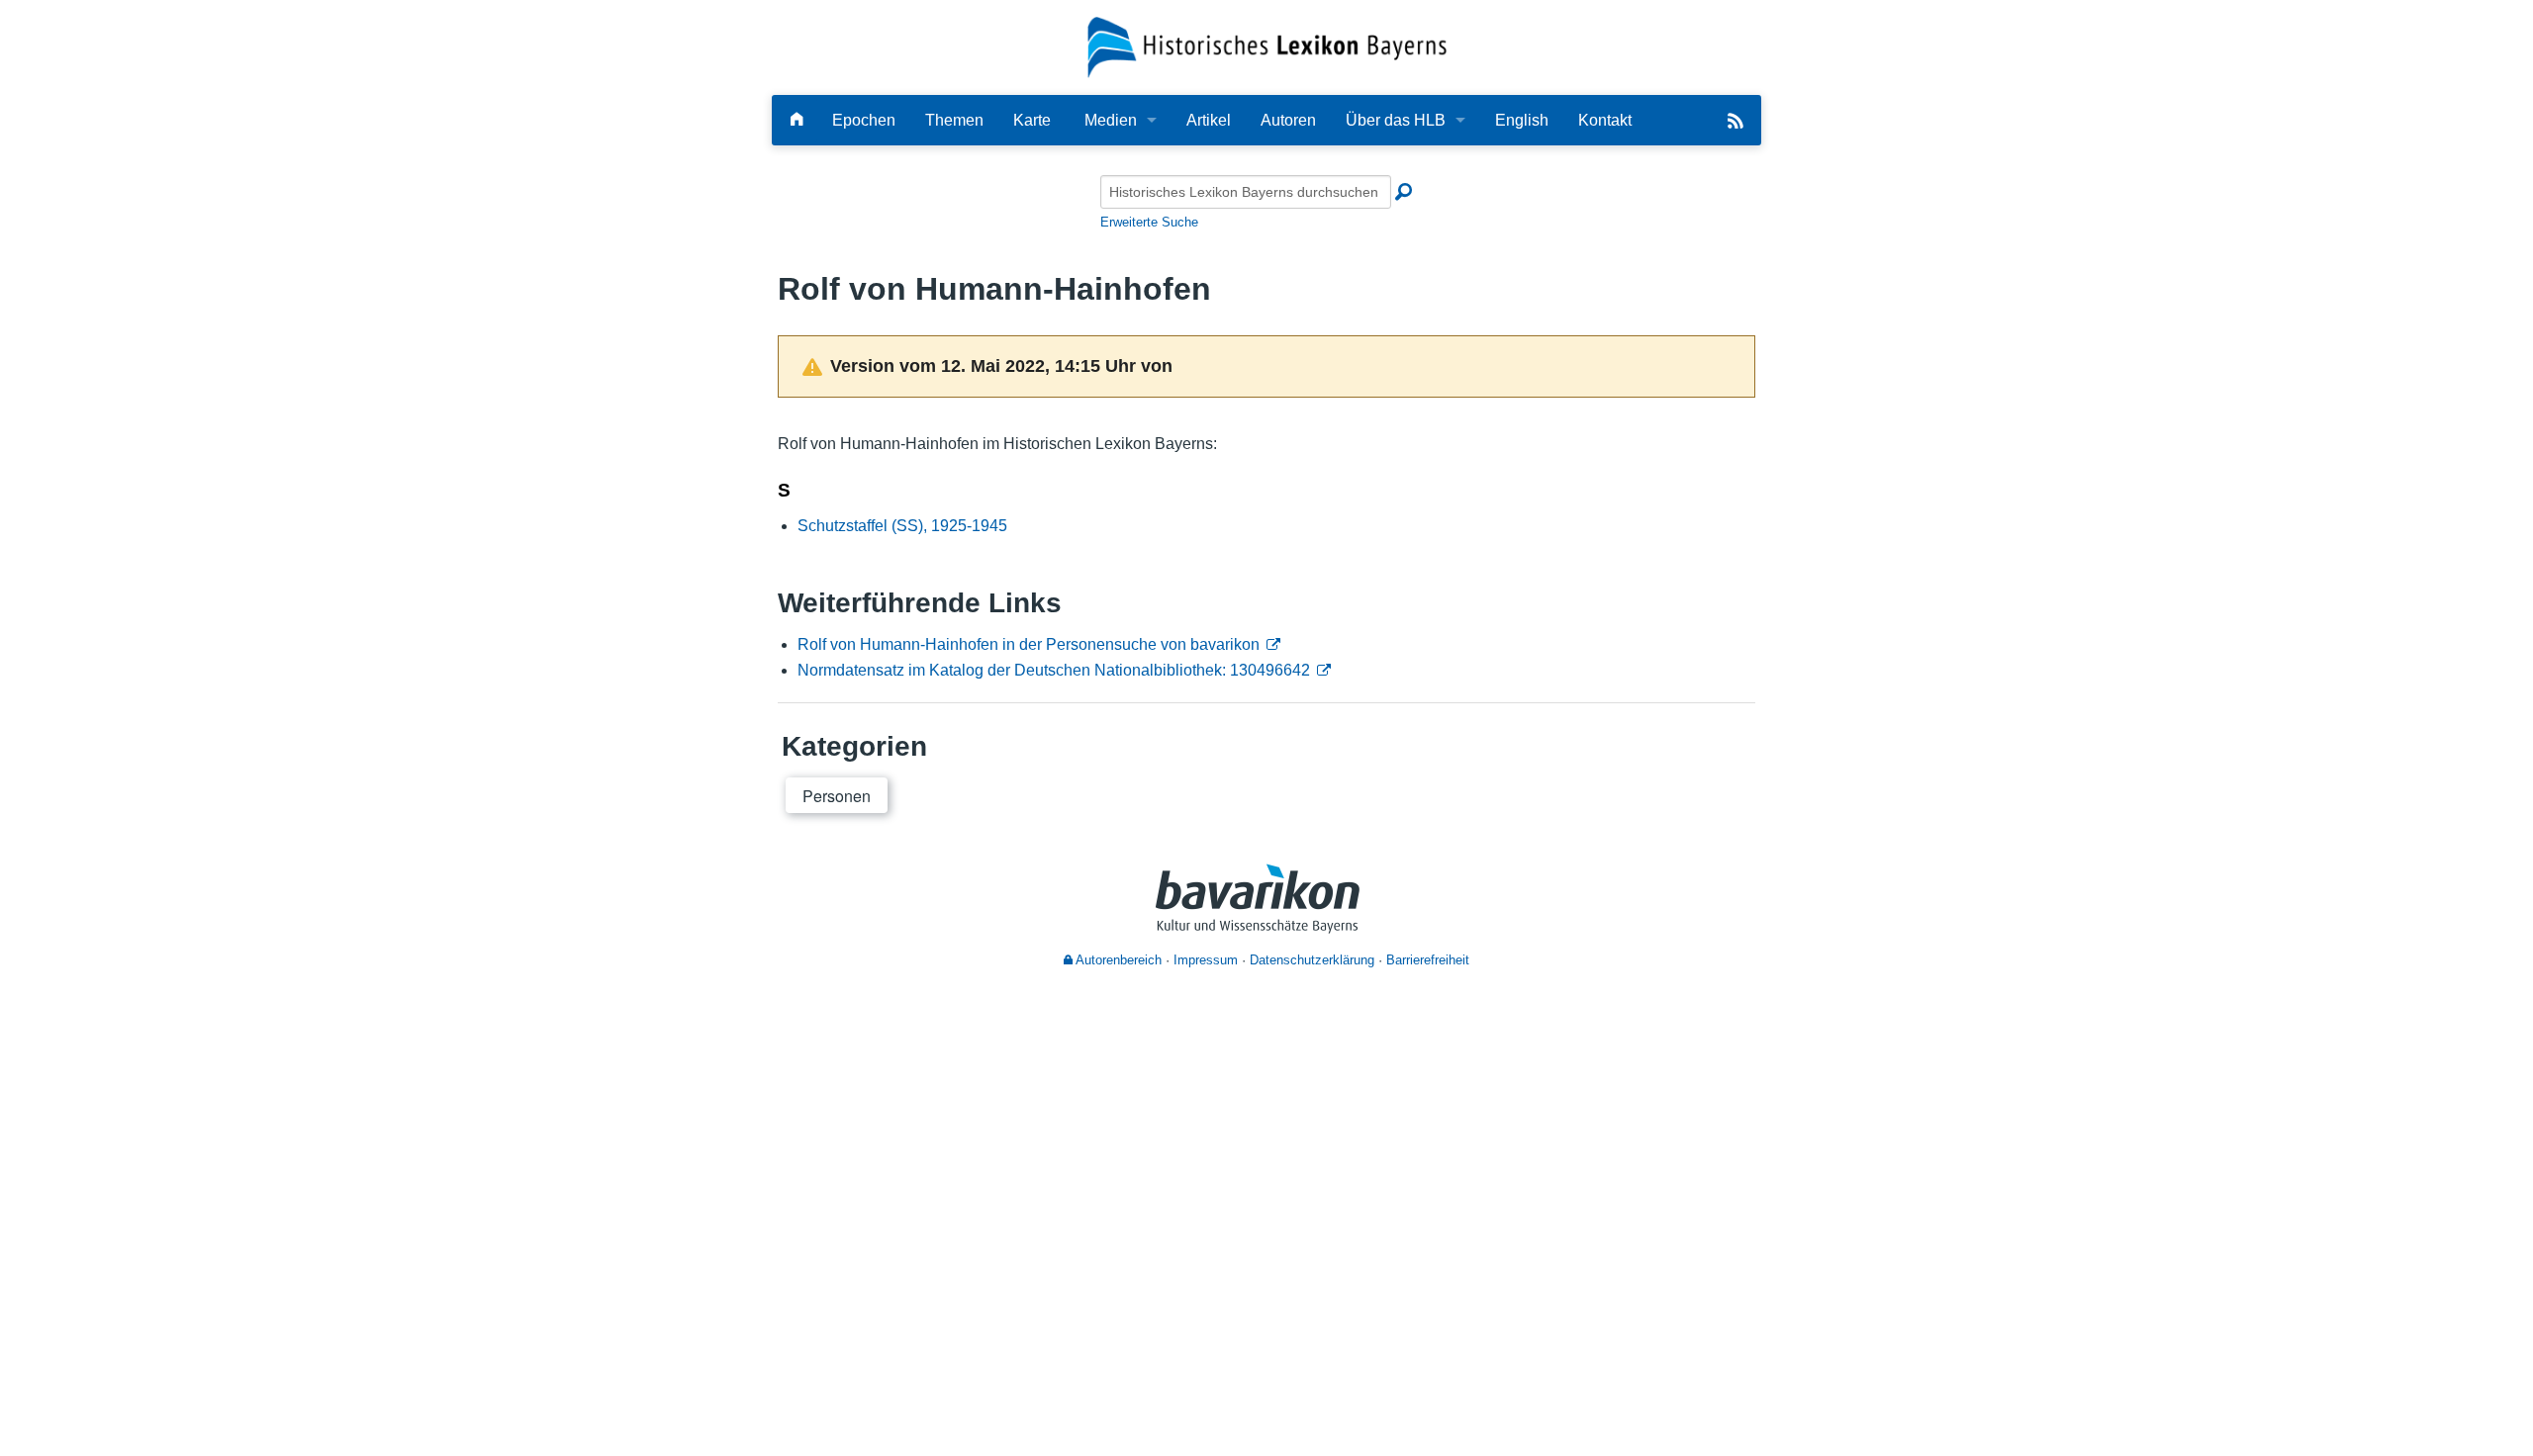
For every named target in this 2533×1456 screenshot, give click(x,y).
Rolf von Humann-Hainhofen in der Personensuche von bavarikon (1029, 644)
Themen (954, 120)
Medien (1111, 120)
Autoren (1288, 120)
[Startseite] (1267, 46)
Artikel (1209, 120)
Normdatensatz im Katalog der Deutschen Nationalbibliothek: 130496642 (1054, 670)
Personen (837, 796)
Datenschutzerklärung (1312, 960)
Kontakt (1605, 120)
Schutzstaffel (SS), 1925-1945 (902, 526)
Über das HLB (1396, 120)
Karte (1032, 120)
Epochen (864, 120)
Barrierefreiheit (1428, 960)
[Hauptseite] (797, 120)
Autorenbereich (1117, 960)
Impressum (1206, 960)
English (1522, 120)
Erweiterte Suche (1149, 222)
